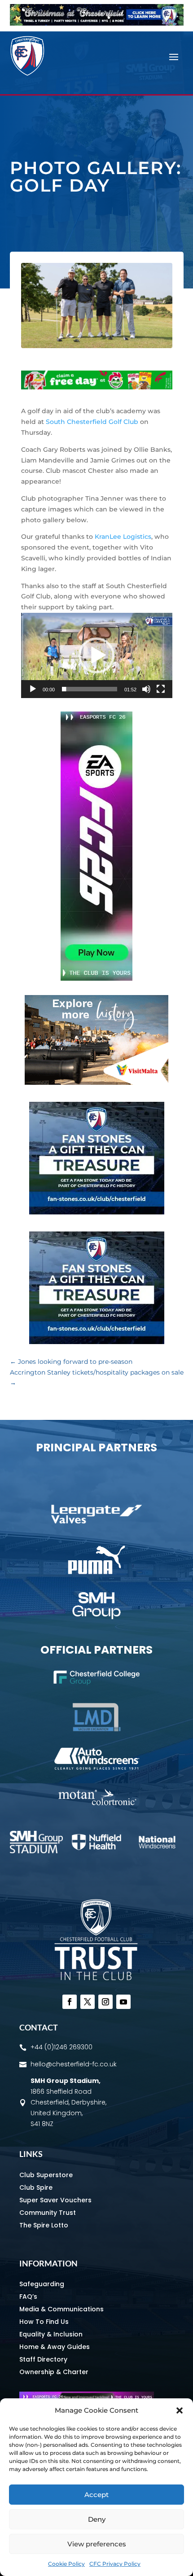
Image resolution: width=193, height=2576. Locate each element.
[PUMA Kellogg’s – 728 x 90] (97, 387)
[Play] (33, 689)
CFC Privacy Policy (115, 2564)
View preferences (97, 2544)
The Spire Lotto (44, 2225)
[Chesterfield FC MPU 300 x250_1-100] (97, 1212)
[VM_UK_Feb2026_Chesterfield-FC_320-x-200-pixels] (96, 1083)
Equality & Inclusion (51, 2334)
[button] (180, 2410)
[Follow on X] (88, 2002)
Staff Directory (43, 2359)
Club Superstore (46, 2175)
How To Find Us (44, 2322)
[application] (97, 655)
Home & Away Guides (55, 2347)
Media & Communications (61, 2309)
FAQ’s (28, 2297)
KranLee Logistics (123, 537)
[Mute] (146, 689)
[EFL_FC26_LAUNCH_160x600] (96, 978)
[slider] (90, 689)
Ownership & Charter (54, 2372)
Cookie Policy (66, 2564)
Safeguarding (42, 2284)
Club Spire (36, 2187)
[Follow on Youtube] (123, 2002)
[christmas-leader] (97, 23)
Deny (97, 2519)
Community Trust (48, 2213)
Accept (96, 2495)
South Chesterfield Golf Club (92, 422)
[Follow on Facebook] (70, 2002)
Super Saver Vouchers (55, 2200)
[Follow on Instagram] (105, 2002)
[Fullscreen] (161, 689)
